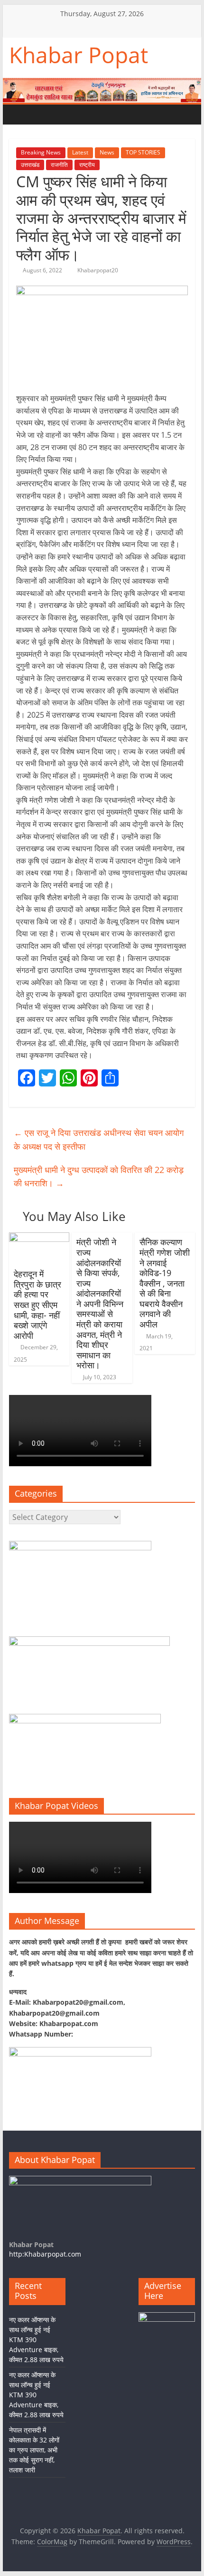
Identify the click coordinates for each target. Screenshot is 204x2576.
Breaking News (41, 152)
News (107, 152)
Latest (80, 152)
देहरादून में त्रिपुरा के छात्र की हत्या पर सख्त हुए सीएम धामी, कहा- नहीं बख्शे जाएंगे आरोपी (37, 1305)
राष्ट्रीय (87, 165)
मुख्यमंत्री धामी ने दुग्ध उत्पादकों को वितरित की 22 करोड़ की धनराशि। (99, 1177)
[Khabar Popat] (19, 114)
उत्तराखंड (30, 165)
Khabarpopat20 (98, 270)
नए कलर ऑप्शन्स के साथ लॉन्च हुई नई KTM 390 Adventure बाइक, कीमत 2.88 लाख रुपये (36, 2340)
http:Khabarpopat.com (45, 2254)
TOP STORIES (143, 152)
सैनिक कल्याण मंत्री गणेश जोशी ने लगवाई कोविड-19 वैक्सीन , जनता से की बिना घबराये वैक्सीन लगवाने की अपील (165, 1283)
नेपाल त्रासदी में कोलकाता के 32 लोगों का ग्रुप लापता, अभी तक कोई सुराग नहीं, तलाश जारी (34, 2450)
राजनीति (59, 165)
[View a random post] (76, 115)
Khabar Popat (79, 55)
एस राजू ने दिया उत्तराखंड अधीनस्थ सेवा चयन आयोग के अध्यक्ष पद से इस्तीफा (99, 1139)
